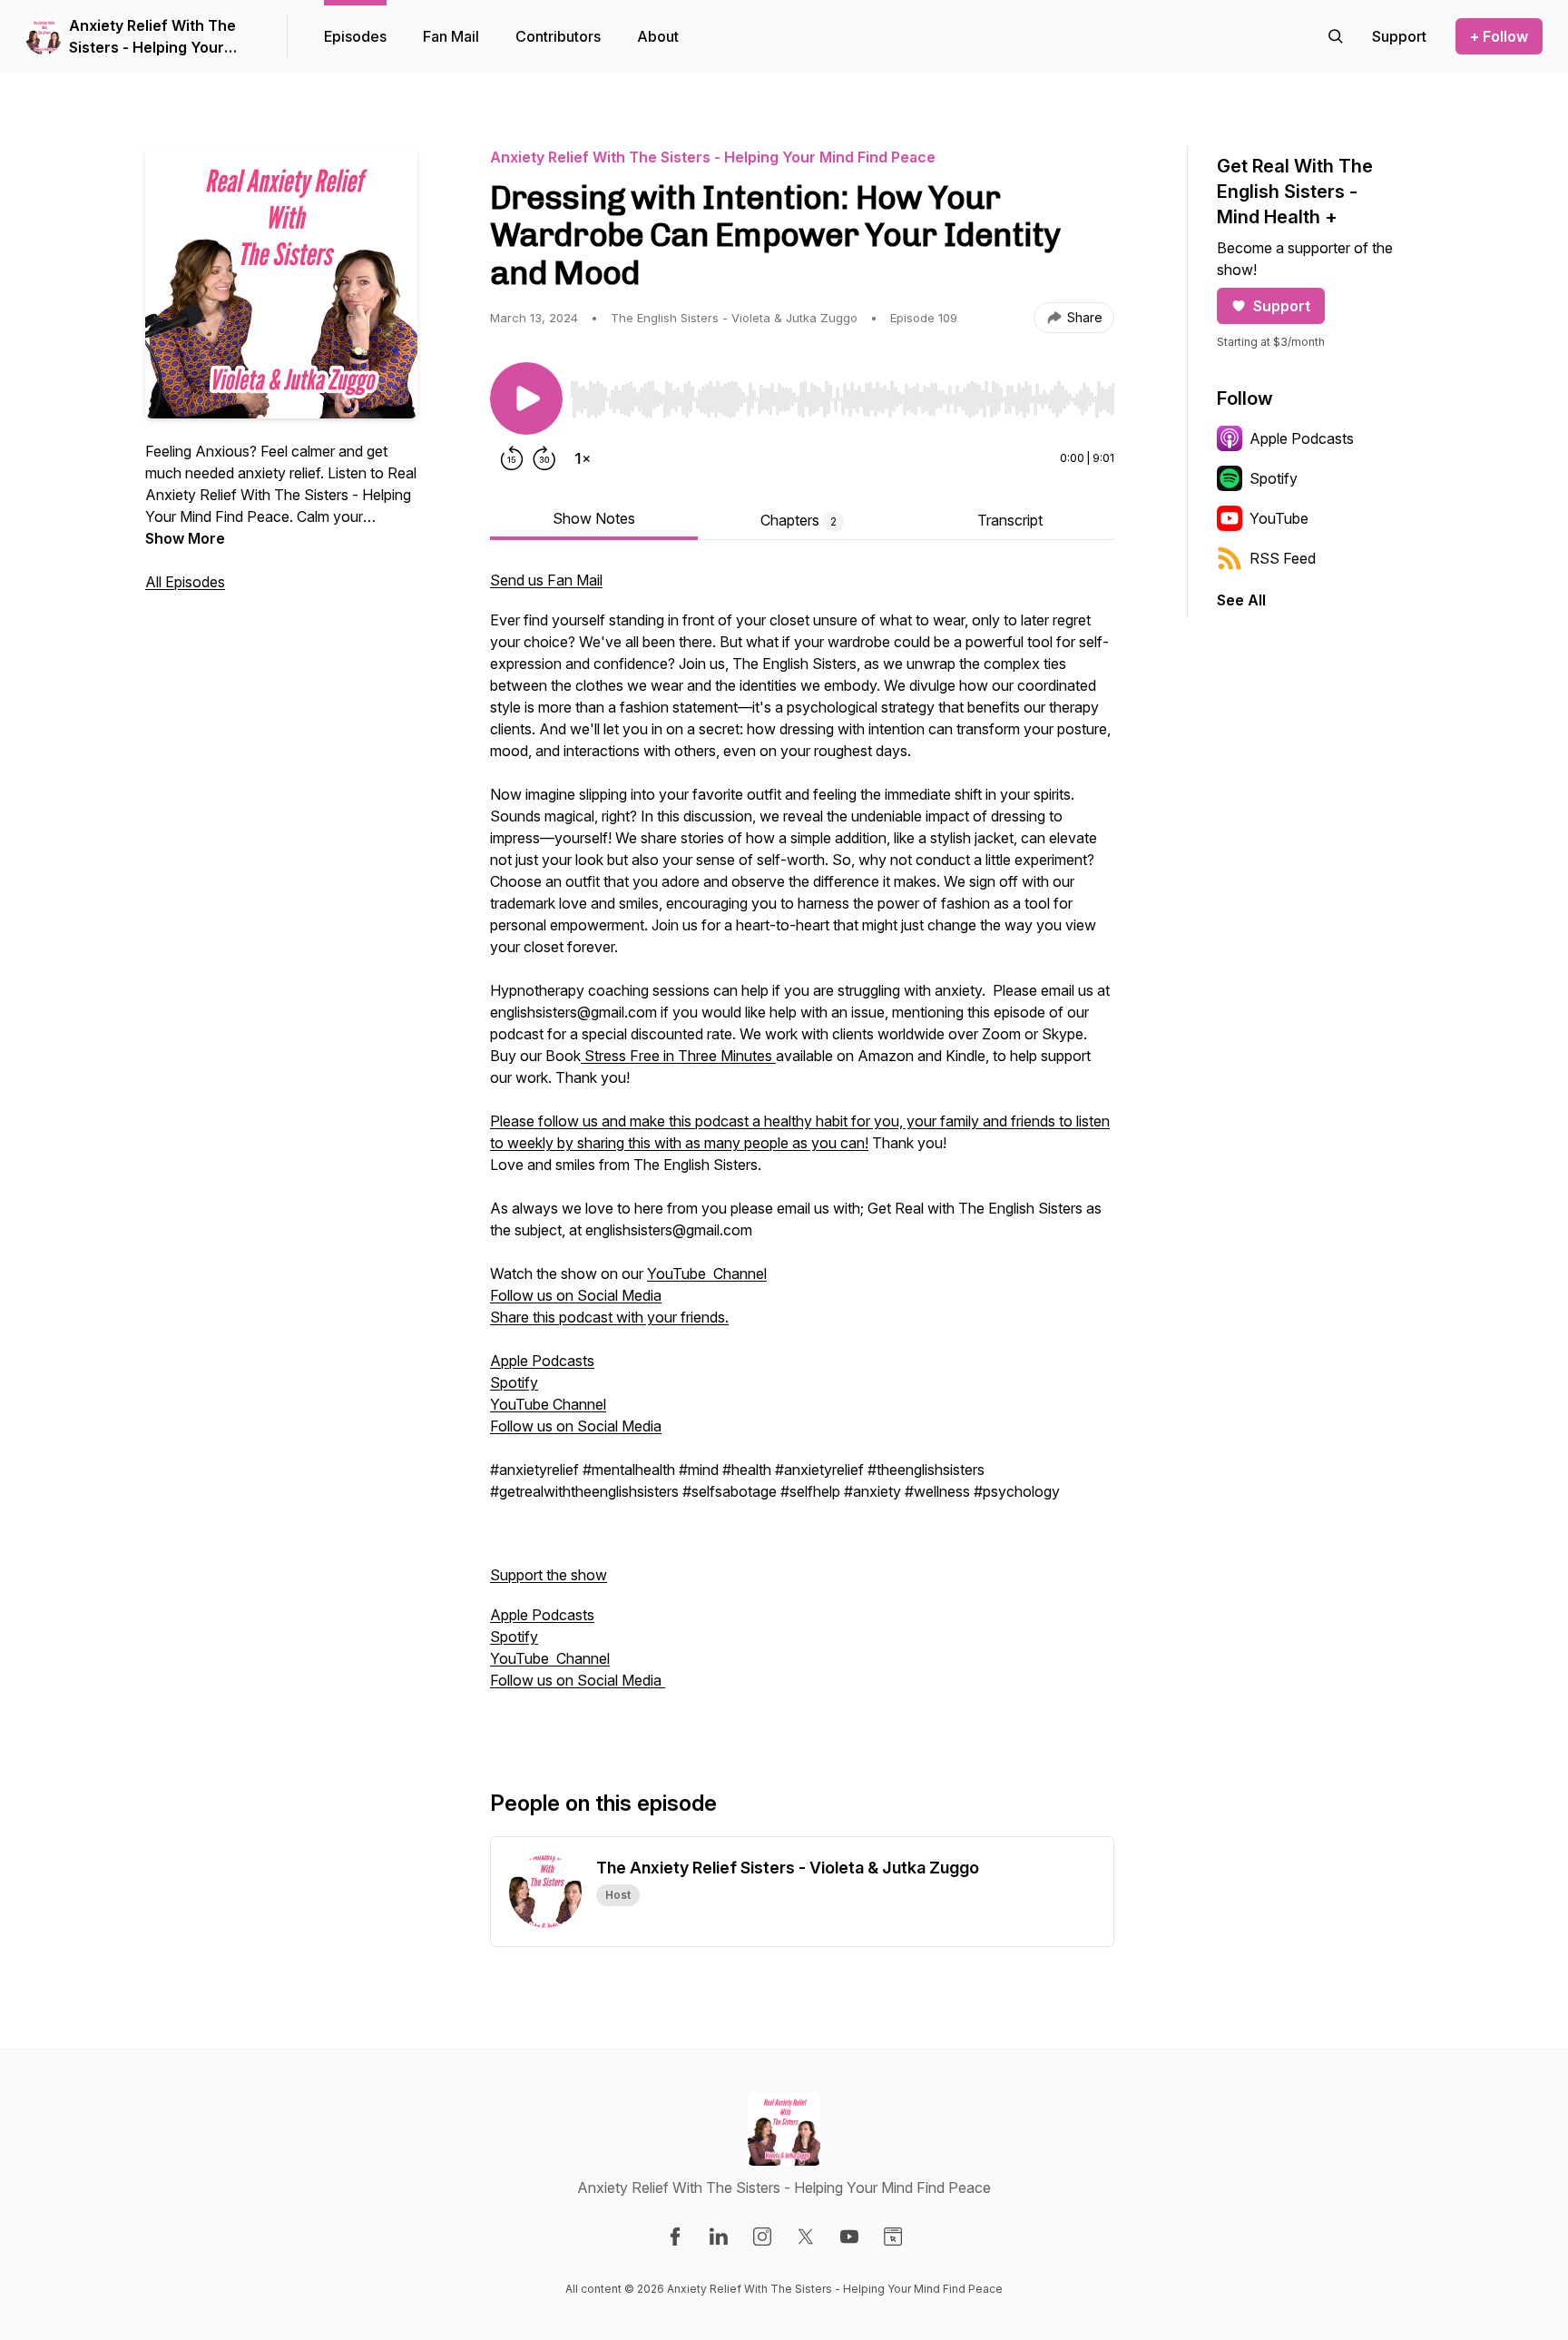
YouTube (1279, 518)
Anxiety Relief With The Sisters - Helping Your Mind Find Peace (152, 37)
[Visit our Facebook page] (675, 2237)
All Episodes (185, 582)
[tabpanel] (802, 1150)
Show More (185, 538)
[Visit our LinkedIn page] (719, 2237)
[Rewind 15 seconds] (512, 458)
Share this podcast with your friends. (609, 1317)
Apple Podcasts (542, 1361)
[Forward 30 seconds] (544, 458)
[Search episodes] (1336, 36)
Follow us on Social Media (576, 1295)
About (658, 36)
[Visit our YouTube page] (849, 2237)
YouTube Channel (707, 1273)
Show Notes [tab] (594, 518)
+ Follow (1499, 36)
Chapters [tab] (799, 520)
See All (1241, 600)
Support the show (549, 1575)
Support (1282, 306)
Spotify (514, 1382)
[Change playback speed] (583, 458)
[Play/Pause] (526, 398)
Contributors (558, 36)
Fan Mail (451, 36)
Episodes (355, 36)
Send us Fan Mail (546, 580)
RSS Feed (1283, 558)
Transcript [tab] (1010, 520)
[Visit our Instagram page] (762, 2237)
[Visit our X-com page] (806, 2237)
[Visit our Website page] (893, 2237)
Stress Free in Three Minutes (678, 1056)
